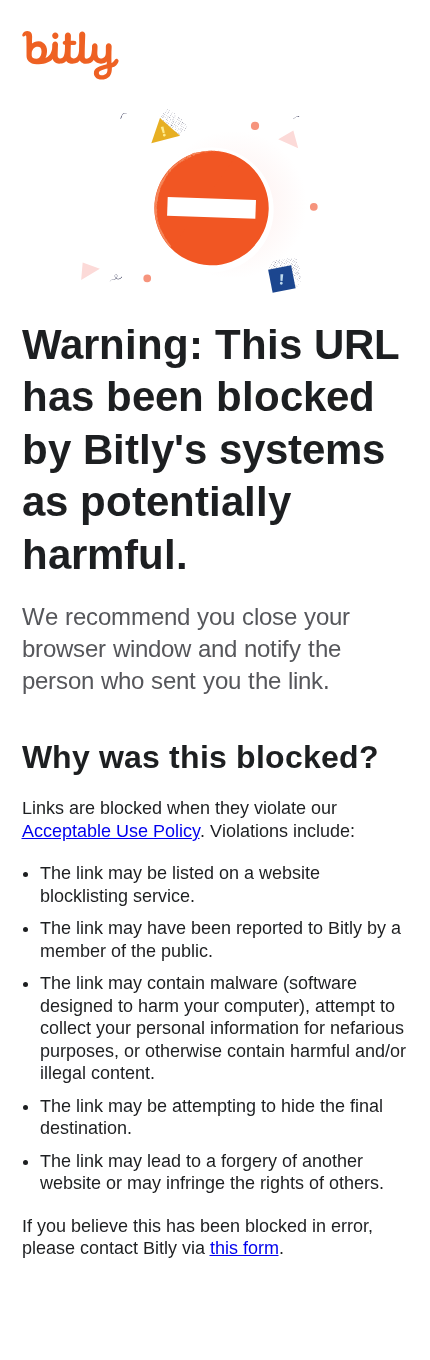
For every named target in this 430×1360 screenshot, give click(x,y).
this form (244, 1248)
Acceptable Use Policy (111, 831)
